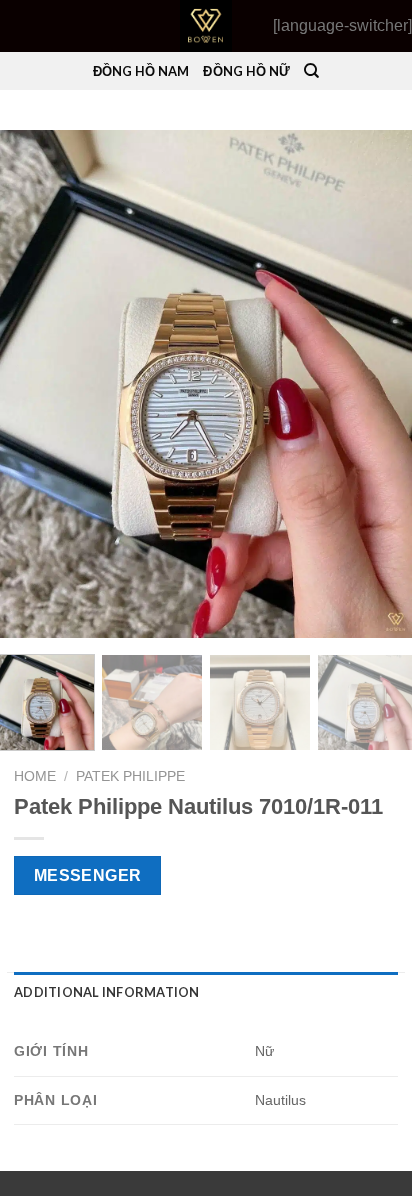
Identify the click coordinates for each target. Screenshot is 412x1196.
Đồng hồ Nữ (246, 71)
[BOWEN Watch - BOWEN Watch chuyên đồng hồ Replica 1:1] (206, 26)
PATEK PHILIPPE (130, 776)
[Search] (311, 71)
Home (35, 776)
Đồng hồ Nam (141, 71)
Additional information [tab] (107, 992)
